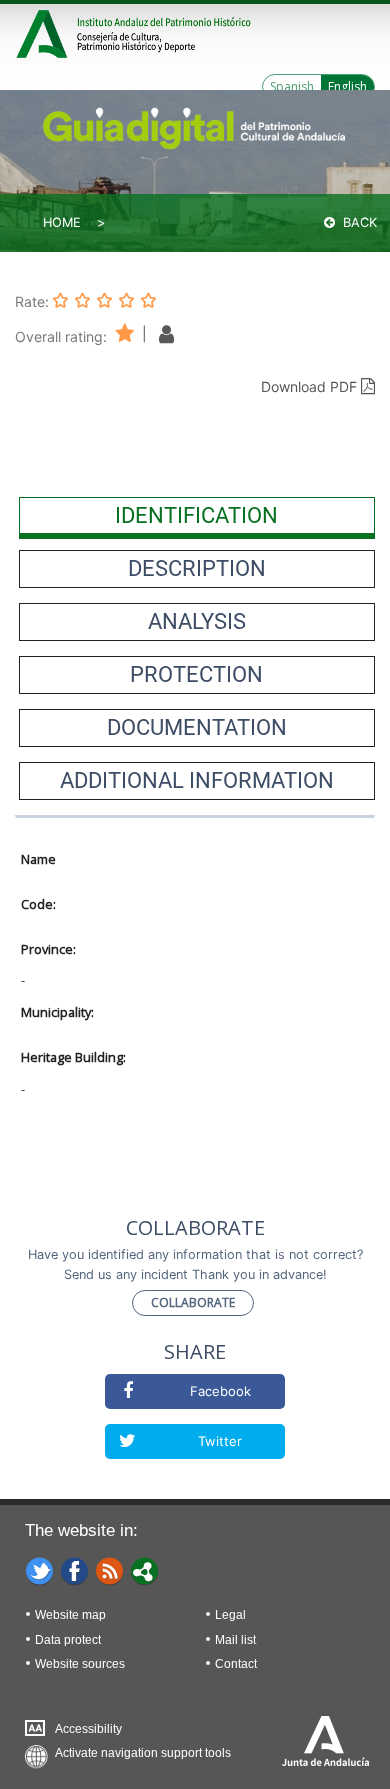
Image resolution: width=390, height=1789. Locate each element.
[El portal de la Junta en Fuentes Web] (110, 1570)
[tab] (197, 516)
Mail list (235, 1640)
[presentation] (197, 516)
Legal (230, 1615)
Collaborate (193, 1302)
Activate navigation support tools (143, 1753)
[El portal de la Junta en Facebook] (75, 1570)
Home (62, 222)
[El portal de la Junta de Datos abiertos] (145, 1570)
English (347, 86)
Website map (70, 1615)
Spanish (292, 86)
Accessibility (88, 1729)
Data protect (68, 1640)
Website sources (80, 1664)
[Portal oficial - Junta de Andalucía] (45, 31)
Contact (236, 1664)
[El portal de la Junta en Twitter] (40, 1570)
